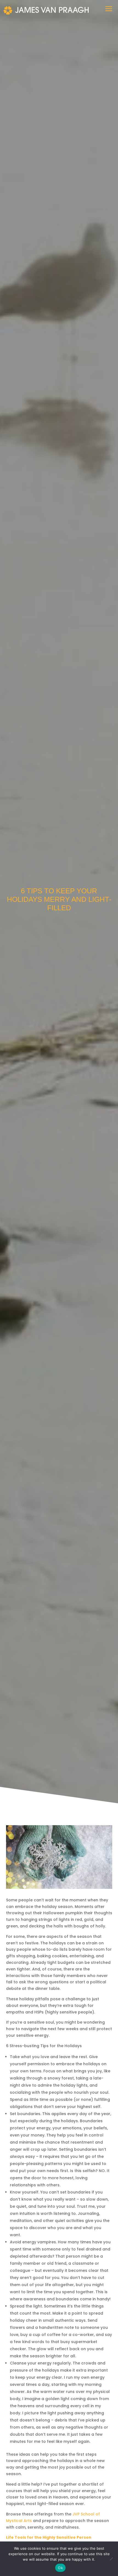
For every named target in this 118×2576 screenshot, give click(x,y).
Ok (60, 2568)
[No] (111, 2559)
